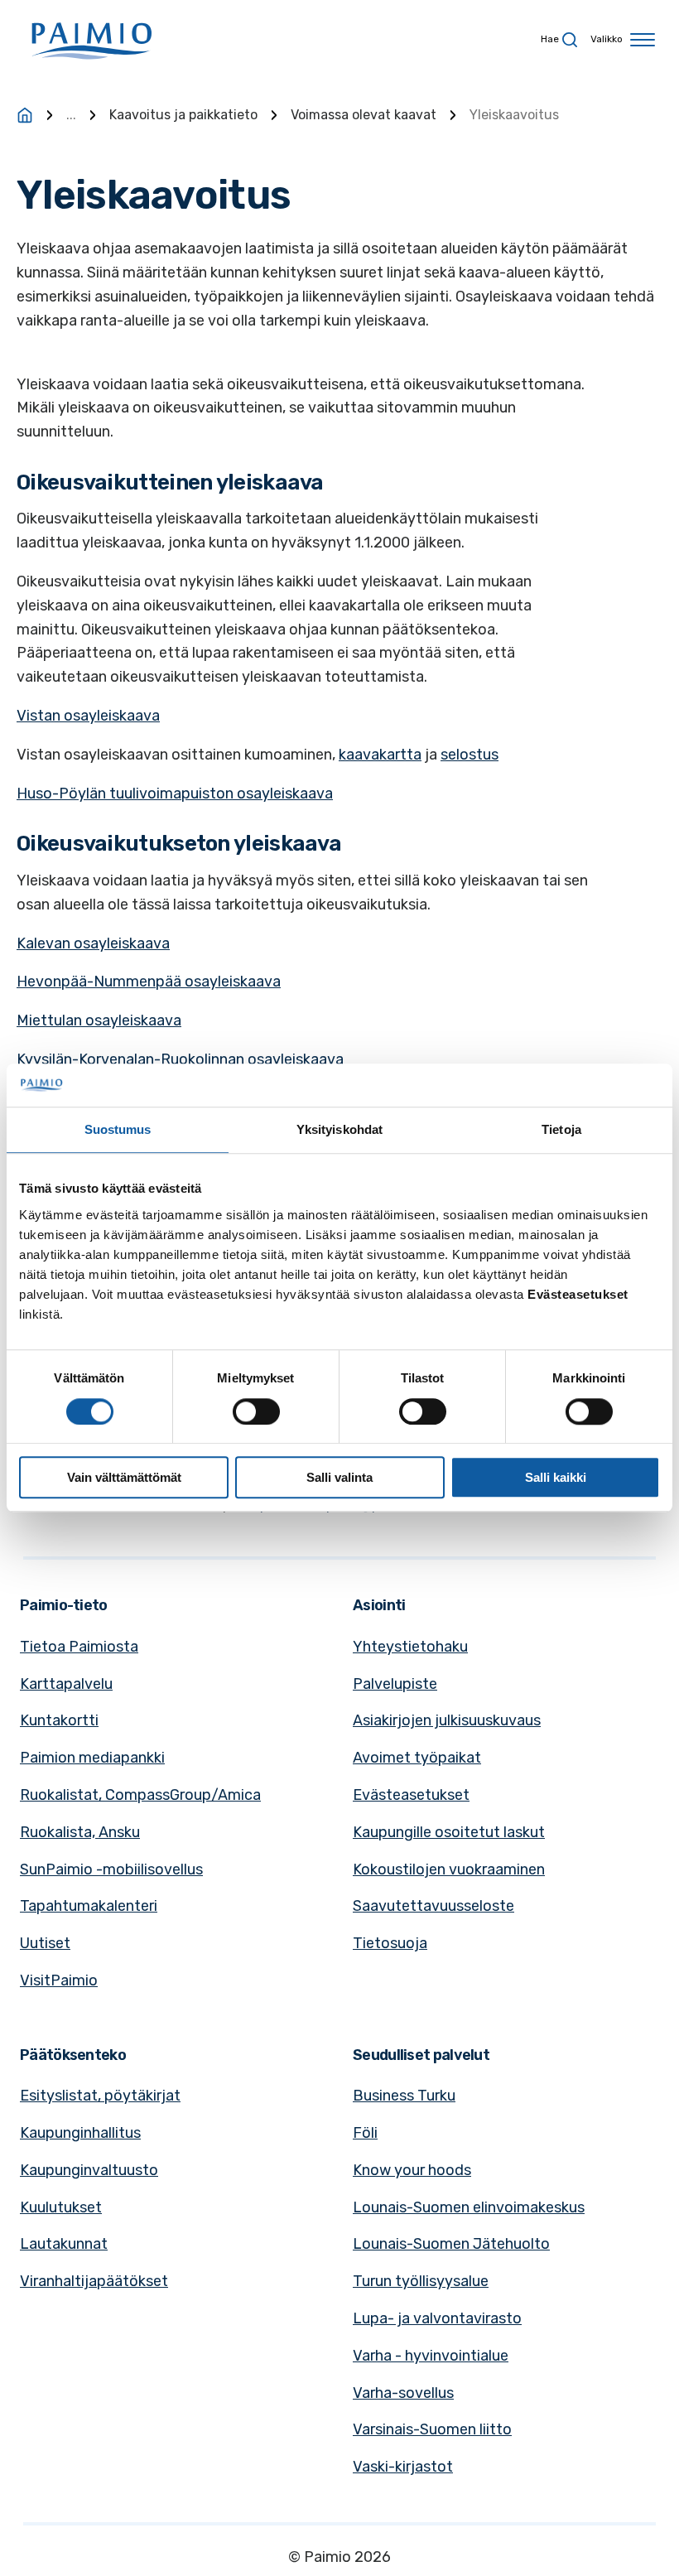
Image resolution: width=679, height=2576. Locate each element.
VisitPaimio (59, 1980)
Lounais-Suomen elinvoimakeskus (469, 2207)
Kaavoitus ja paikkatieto (183, 115)
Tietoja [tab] (561, 1130)
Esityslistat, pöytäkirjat (100, 2096)
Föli (365, 2133)
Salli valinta (339, 1477)
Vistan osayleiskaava (88, 716)
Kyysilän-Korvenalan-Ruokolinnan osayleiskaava (180, 1059)
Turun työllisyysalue (421, 2281)
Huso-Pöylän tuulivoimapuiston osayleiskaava (175, 794)
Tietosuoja (390, 1943)
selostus (470, 755)
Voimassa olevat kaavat (364, 115)
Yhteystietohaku (410, 1647)
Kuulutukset (61, 2207)
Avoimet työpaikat (417, 1758)
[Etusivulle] (25, 115)
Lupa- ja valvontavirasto (437, 2318)
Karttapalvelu (66, 1684)
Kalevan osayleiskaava (93, 943)
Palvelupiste (395, 1684)
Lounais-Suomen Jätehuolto (451, 2244)
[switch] (256, 1411)
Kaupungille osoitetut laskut (449, 1832)
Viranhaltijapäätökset (94, 2281)
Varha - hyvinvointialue (431, 2356)
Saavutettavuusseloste (433, 1906)
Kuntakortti (59, 1720)
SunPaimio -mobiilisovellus (111, 1869)
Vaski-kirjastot (403, 2467)
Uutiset (45, 1943)
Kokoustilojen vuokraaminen (449, 1869)
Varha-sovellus (403, 2393)
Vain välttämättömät (124, 1477)
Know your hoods (412, 2170)
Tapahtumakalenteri (89, 1906)
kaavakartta (380, 755)
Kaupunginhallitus (80, 2133)
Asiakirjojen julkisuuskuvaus (447, 1720)
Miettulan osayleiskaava (99, 1020)
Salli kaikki (556, 1477)
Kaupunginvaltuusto (89, 2170)
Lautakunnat (64, 2244)
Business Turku (404, 2096)
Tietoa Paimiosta (79, 1647)
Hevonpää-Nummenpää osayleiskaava (149, 982)
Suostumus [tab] (118, 1130)
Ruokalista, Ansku (80, 1832)
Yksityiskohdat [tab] (339, 1130)
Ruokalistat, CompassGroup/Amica (140, 1795)
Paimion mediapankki (92, 1758)
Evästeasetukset (411, 1795)
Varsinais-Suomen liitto (432, 2429)
